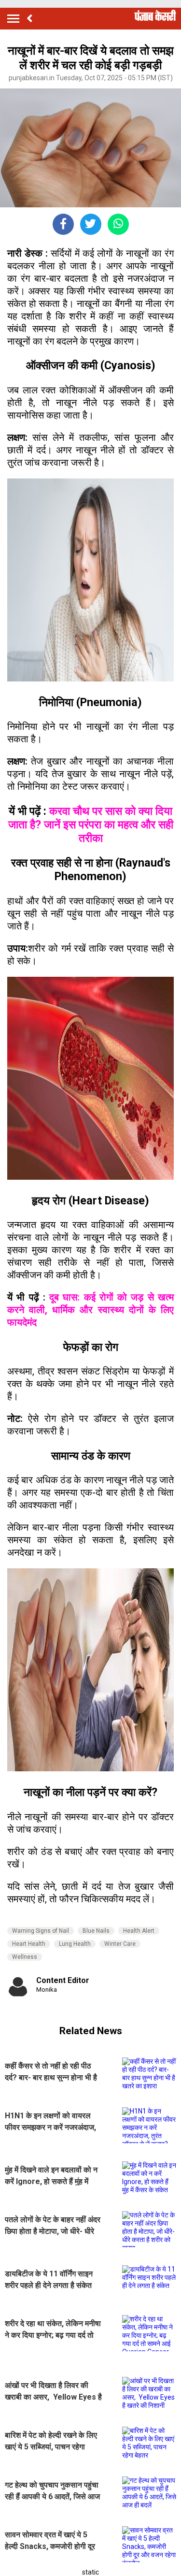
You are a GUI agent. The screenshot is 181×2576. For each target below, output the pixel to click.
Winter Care (120, 1944)
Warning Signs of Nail (41, 1931)
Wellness (25, 1957)
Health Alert (139, 1931)
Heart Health (29, 1944)
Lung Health (75, 1944)
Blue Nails (96, 1931)
